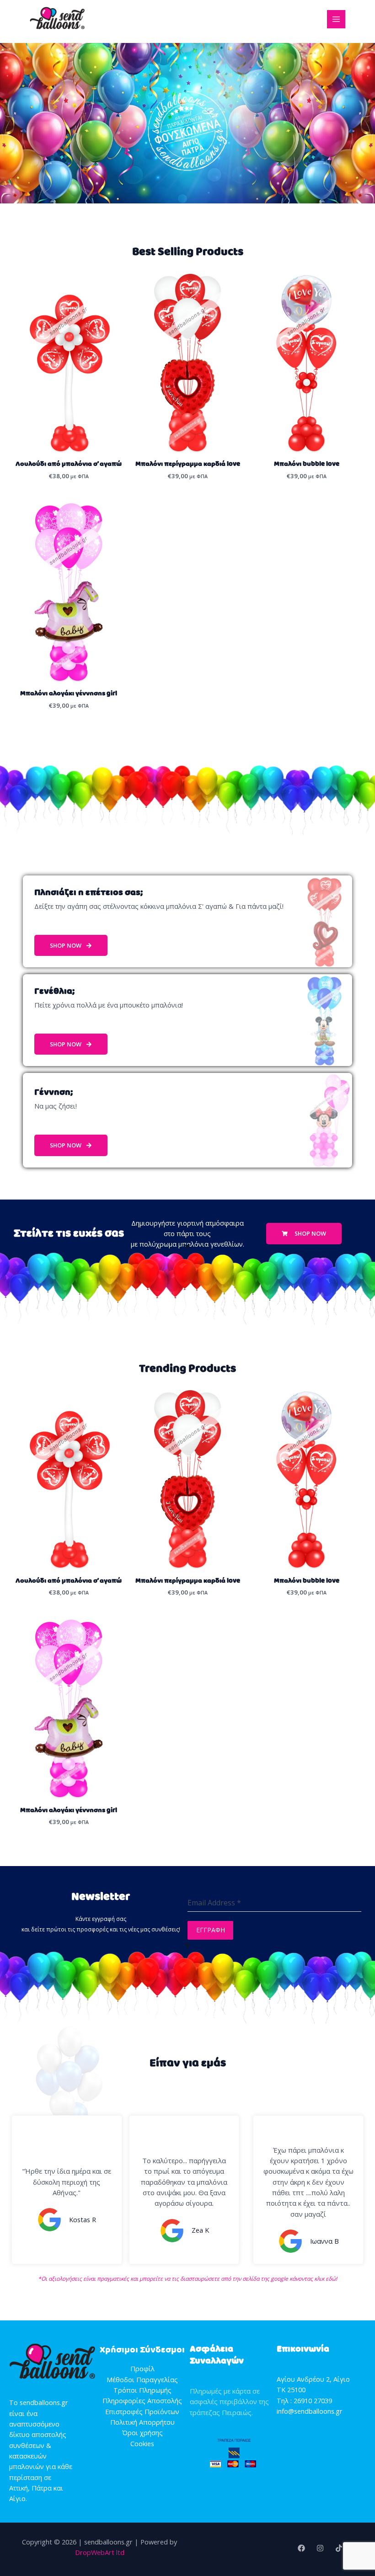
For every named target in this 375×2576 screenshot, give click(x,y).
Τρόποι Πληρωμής (142, 2390)
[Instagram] (320, 2548)
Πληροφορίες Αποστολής (142, 2400)
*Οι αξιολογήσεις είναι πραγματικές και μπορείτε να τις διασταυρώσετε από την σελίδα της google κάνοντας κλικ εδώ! (187, 2279)
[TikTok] (339, 2548)
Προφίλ (142, 2368)
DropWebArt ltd (100, 2552)
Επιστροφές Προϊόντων (142, 2411)
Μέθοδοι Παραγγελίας (142, 2379)
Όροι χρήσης (142, 2432)
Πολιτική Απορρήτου (142, 2422)
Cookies (142, 2443)
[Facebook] (301, 2548)
